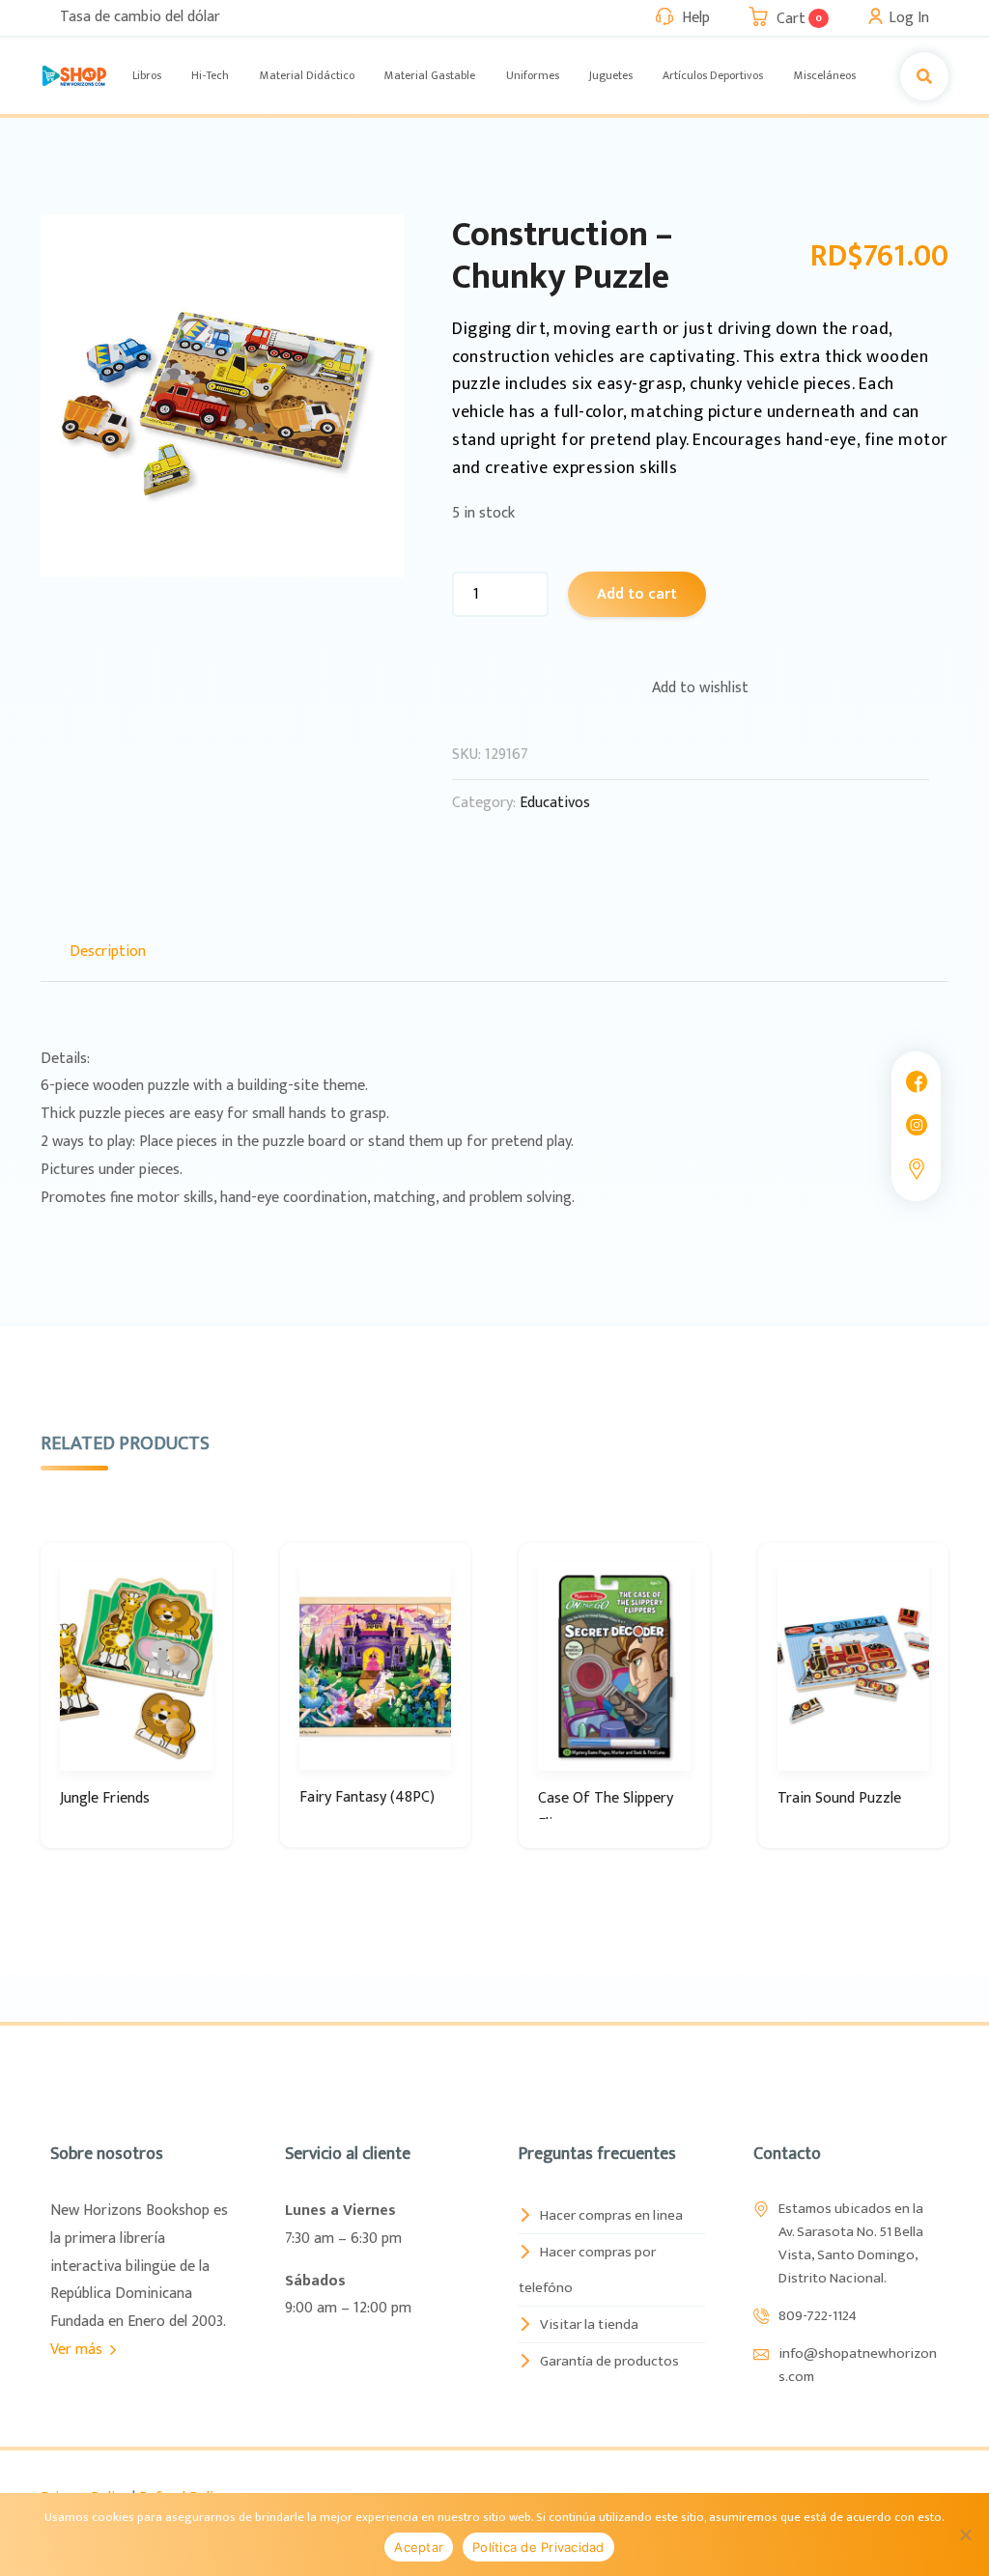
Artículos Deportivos (713, 75)
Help (696, 18)
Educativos (555, 803)
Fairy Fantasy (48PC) (367, 1797)
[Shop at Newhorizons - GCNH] (74, 76)
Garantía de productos (609, 2361)
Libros (147, 75)
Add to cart (637, 594)
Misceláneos (825, 75)
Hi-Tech (210, 75)
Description (108, 952)
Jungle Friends (105, 1798)
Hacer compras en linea (611, 2215)
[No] (965, 2534)
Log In (909, 18)
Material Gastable (430, 75)
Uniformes (533, 75)
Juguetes (611, 75)
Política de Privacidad (538, 2547)
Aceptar (419, 2547)
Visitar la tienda (589, 2324)
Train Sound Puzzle (839, 1798)
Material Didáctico (307, 75)
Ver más (78, 2350)
